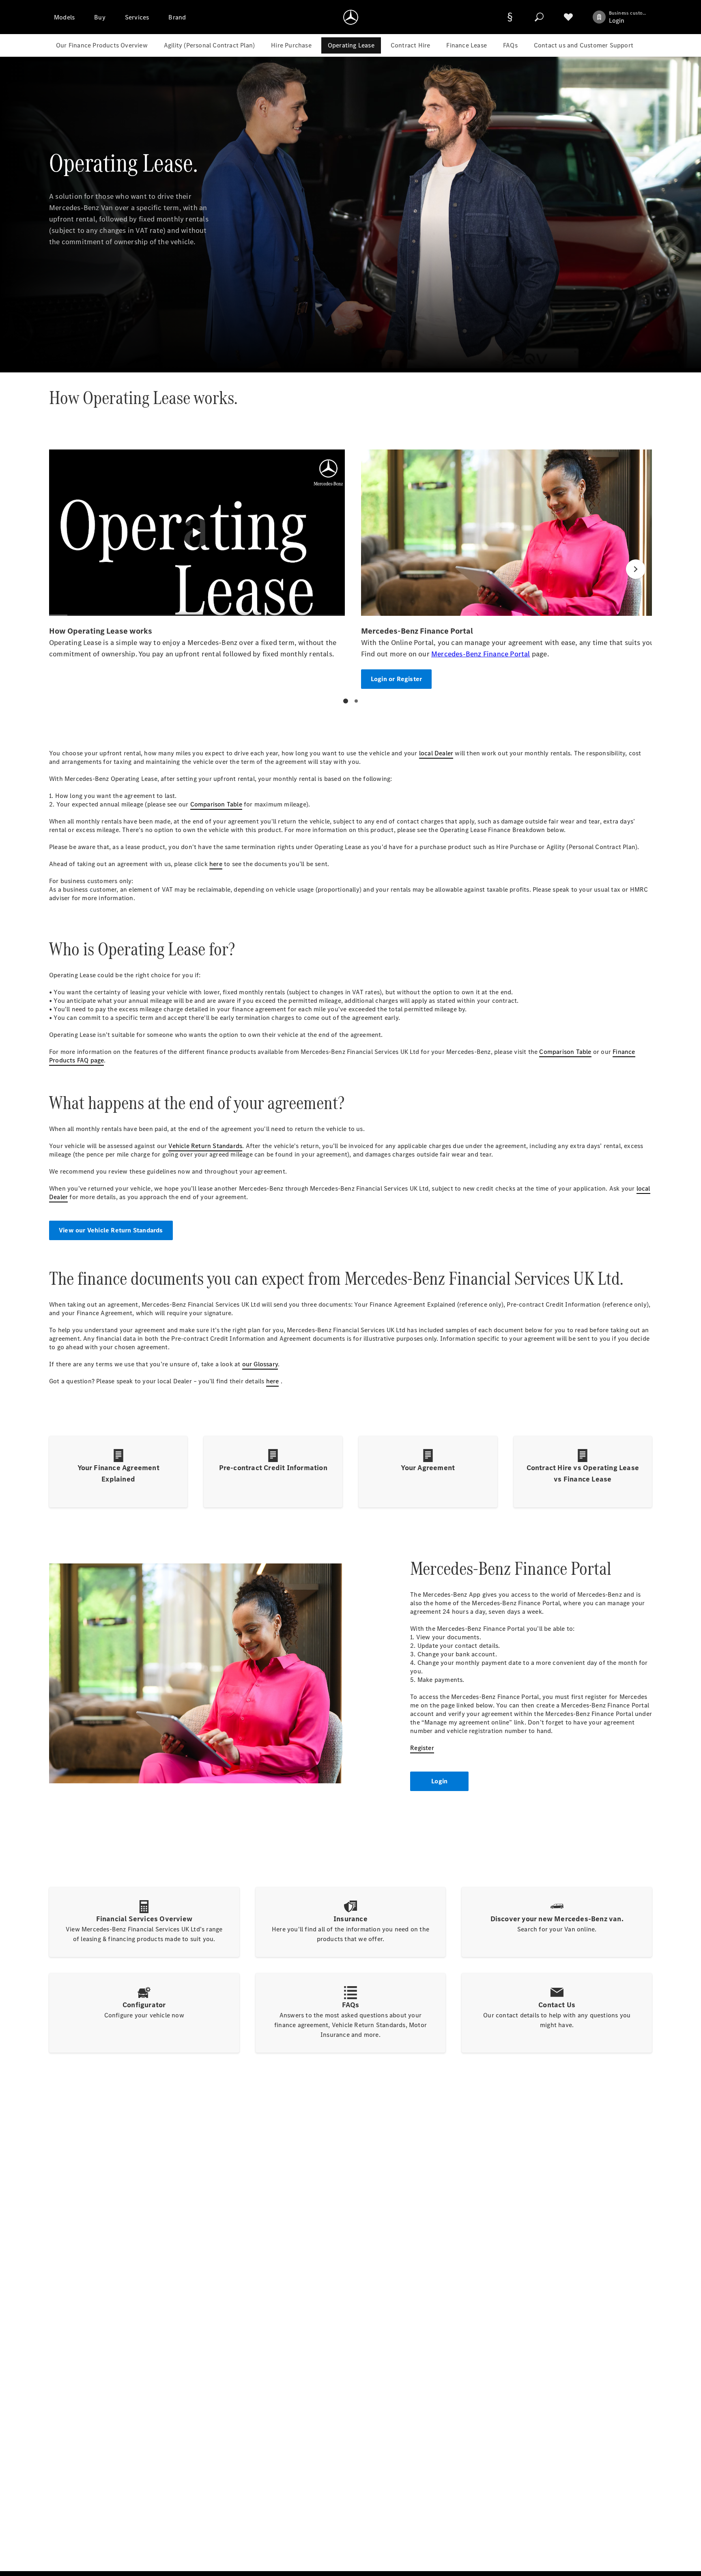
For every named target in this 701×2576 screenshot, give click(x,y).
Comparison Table (216, 804)
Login (439, 1781)
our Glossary (260, 1364)
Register (422, 1748)
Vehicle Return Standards (205, 1146)
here (216, 864)
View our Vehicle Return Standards (111, 1230)
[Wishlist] (568, 17)
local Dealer (436, 753)
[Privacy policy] (510, 17)
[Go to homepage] (351, 17)
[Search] (539, 17)
